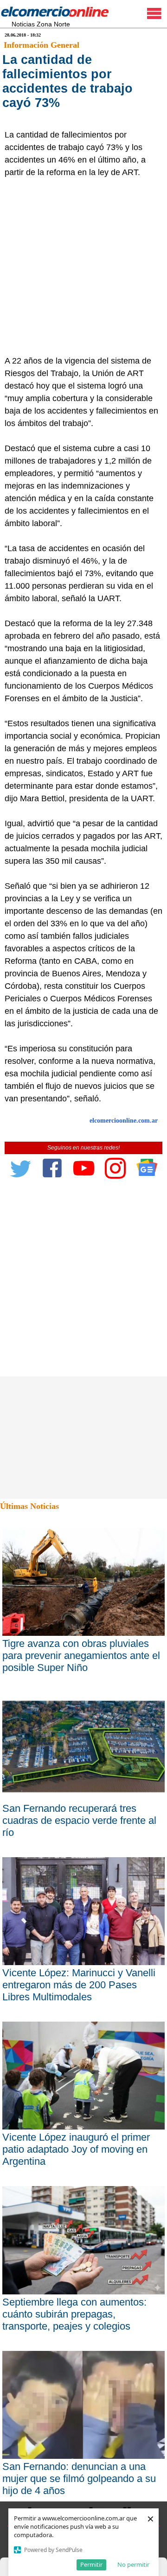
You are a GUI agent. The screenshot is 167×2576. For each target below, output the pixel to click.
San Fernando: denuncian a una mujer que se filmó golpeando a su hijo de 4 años (79, 2479)
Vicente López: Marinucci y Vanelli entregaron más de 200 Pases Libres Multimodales (79, 1985)
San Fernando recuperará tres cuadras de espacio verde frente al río (79, 1820)
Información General (42, 45)
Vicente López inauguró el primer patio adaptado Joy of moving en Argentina (76, 2149)
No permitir (133, 2564)
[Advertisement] (83, 267)
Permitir (91, 2564)
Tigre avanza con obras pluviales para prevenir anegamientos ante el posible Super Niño (81, 1656)
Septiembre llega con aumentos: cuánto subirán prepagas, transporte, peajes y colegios (74, 2314)
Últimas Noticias (29, 1506)
